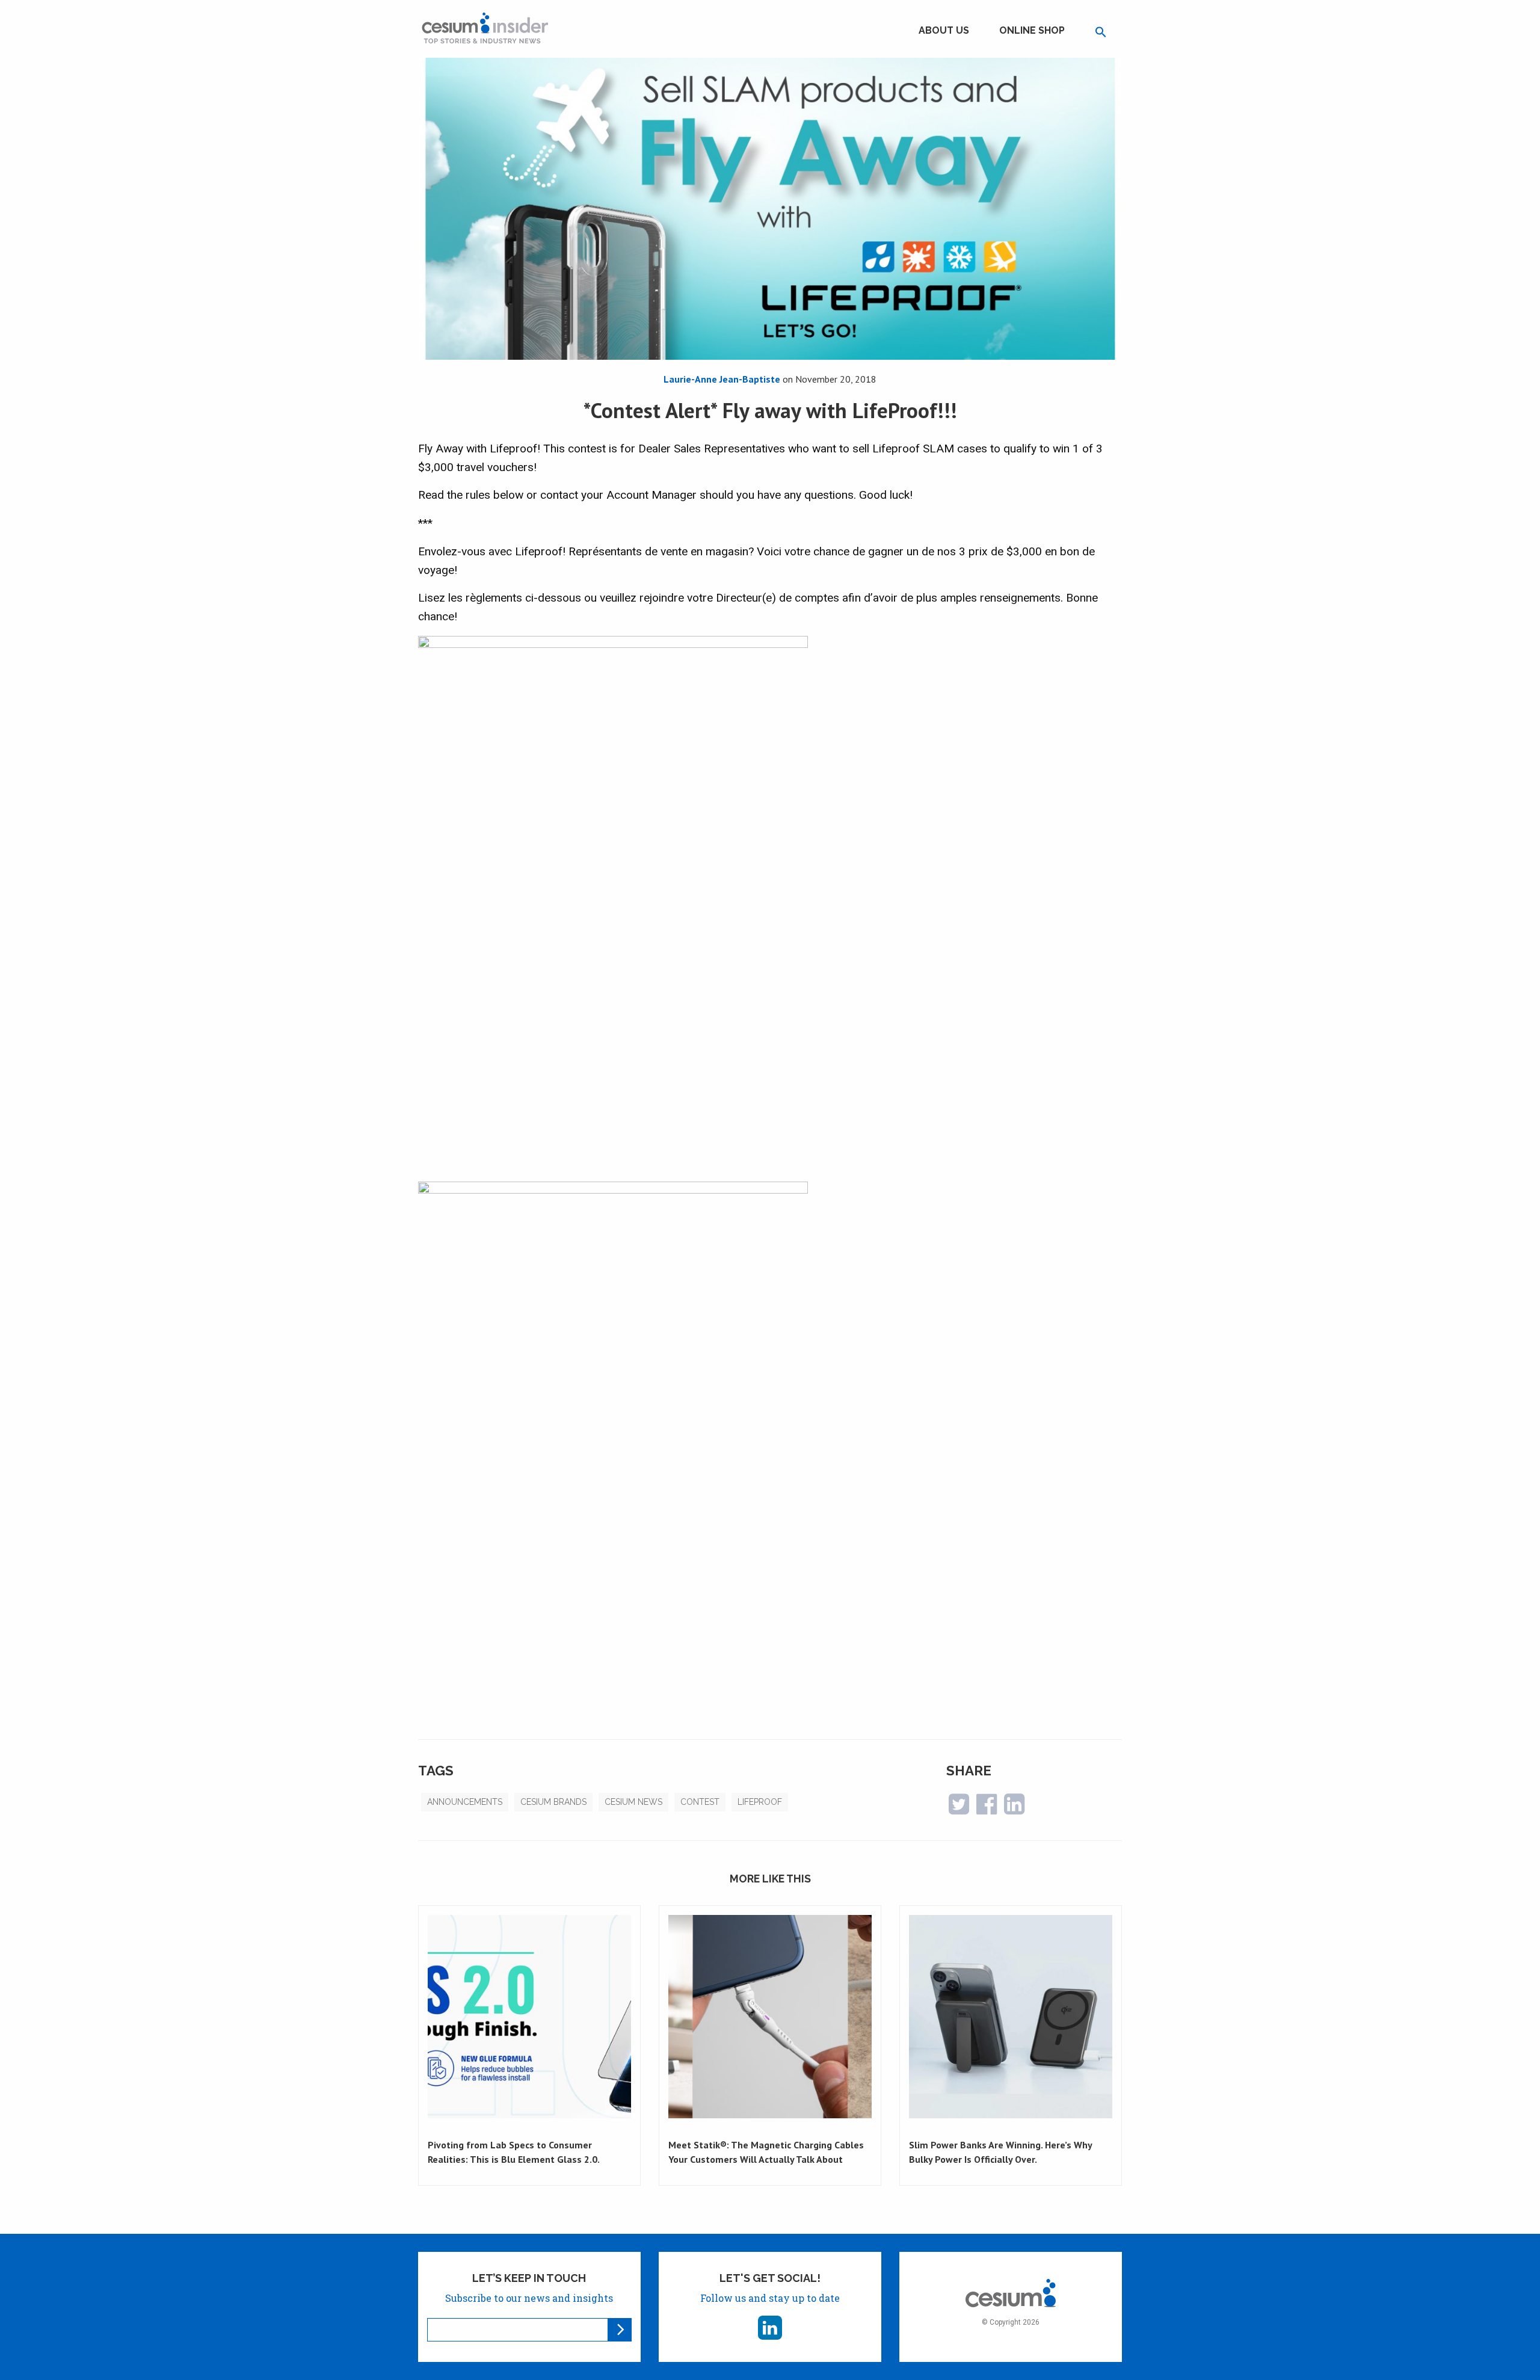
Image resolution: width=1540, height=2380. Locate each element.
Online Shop (1032, 30)
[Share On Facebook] (987, 1809)
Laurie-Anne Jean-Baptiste (722, 379)
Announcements (465, 1802)
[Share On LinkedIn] (1014, 1809)
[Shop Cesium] (1011, 2283)
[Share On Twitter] (959, 1809)
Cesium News (633, 1802)
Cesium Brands (553, 1802)
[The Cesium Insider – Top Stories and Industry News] (485, 28)
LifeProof (760, 1802)
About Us (944, 30)
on (828, 379)
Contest (700, 1802)
